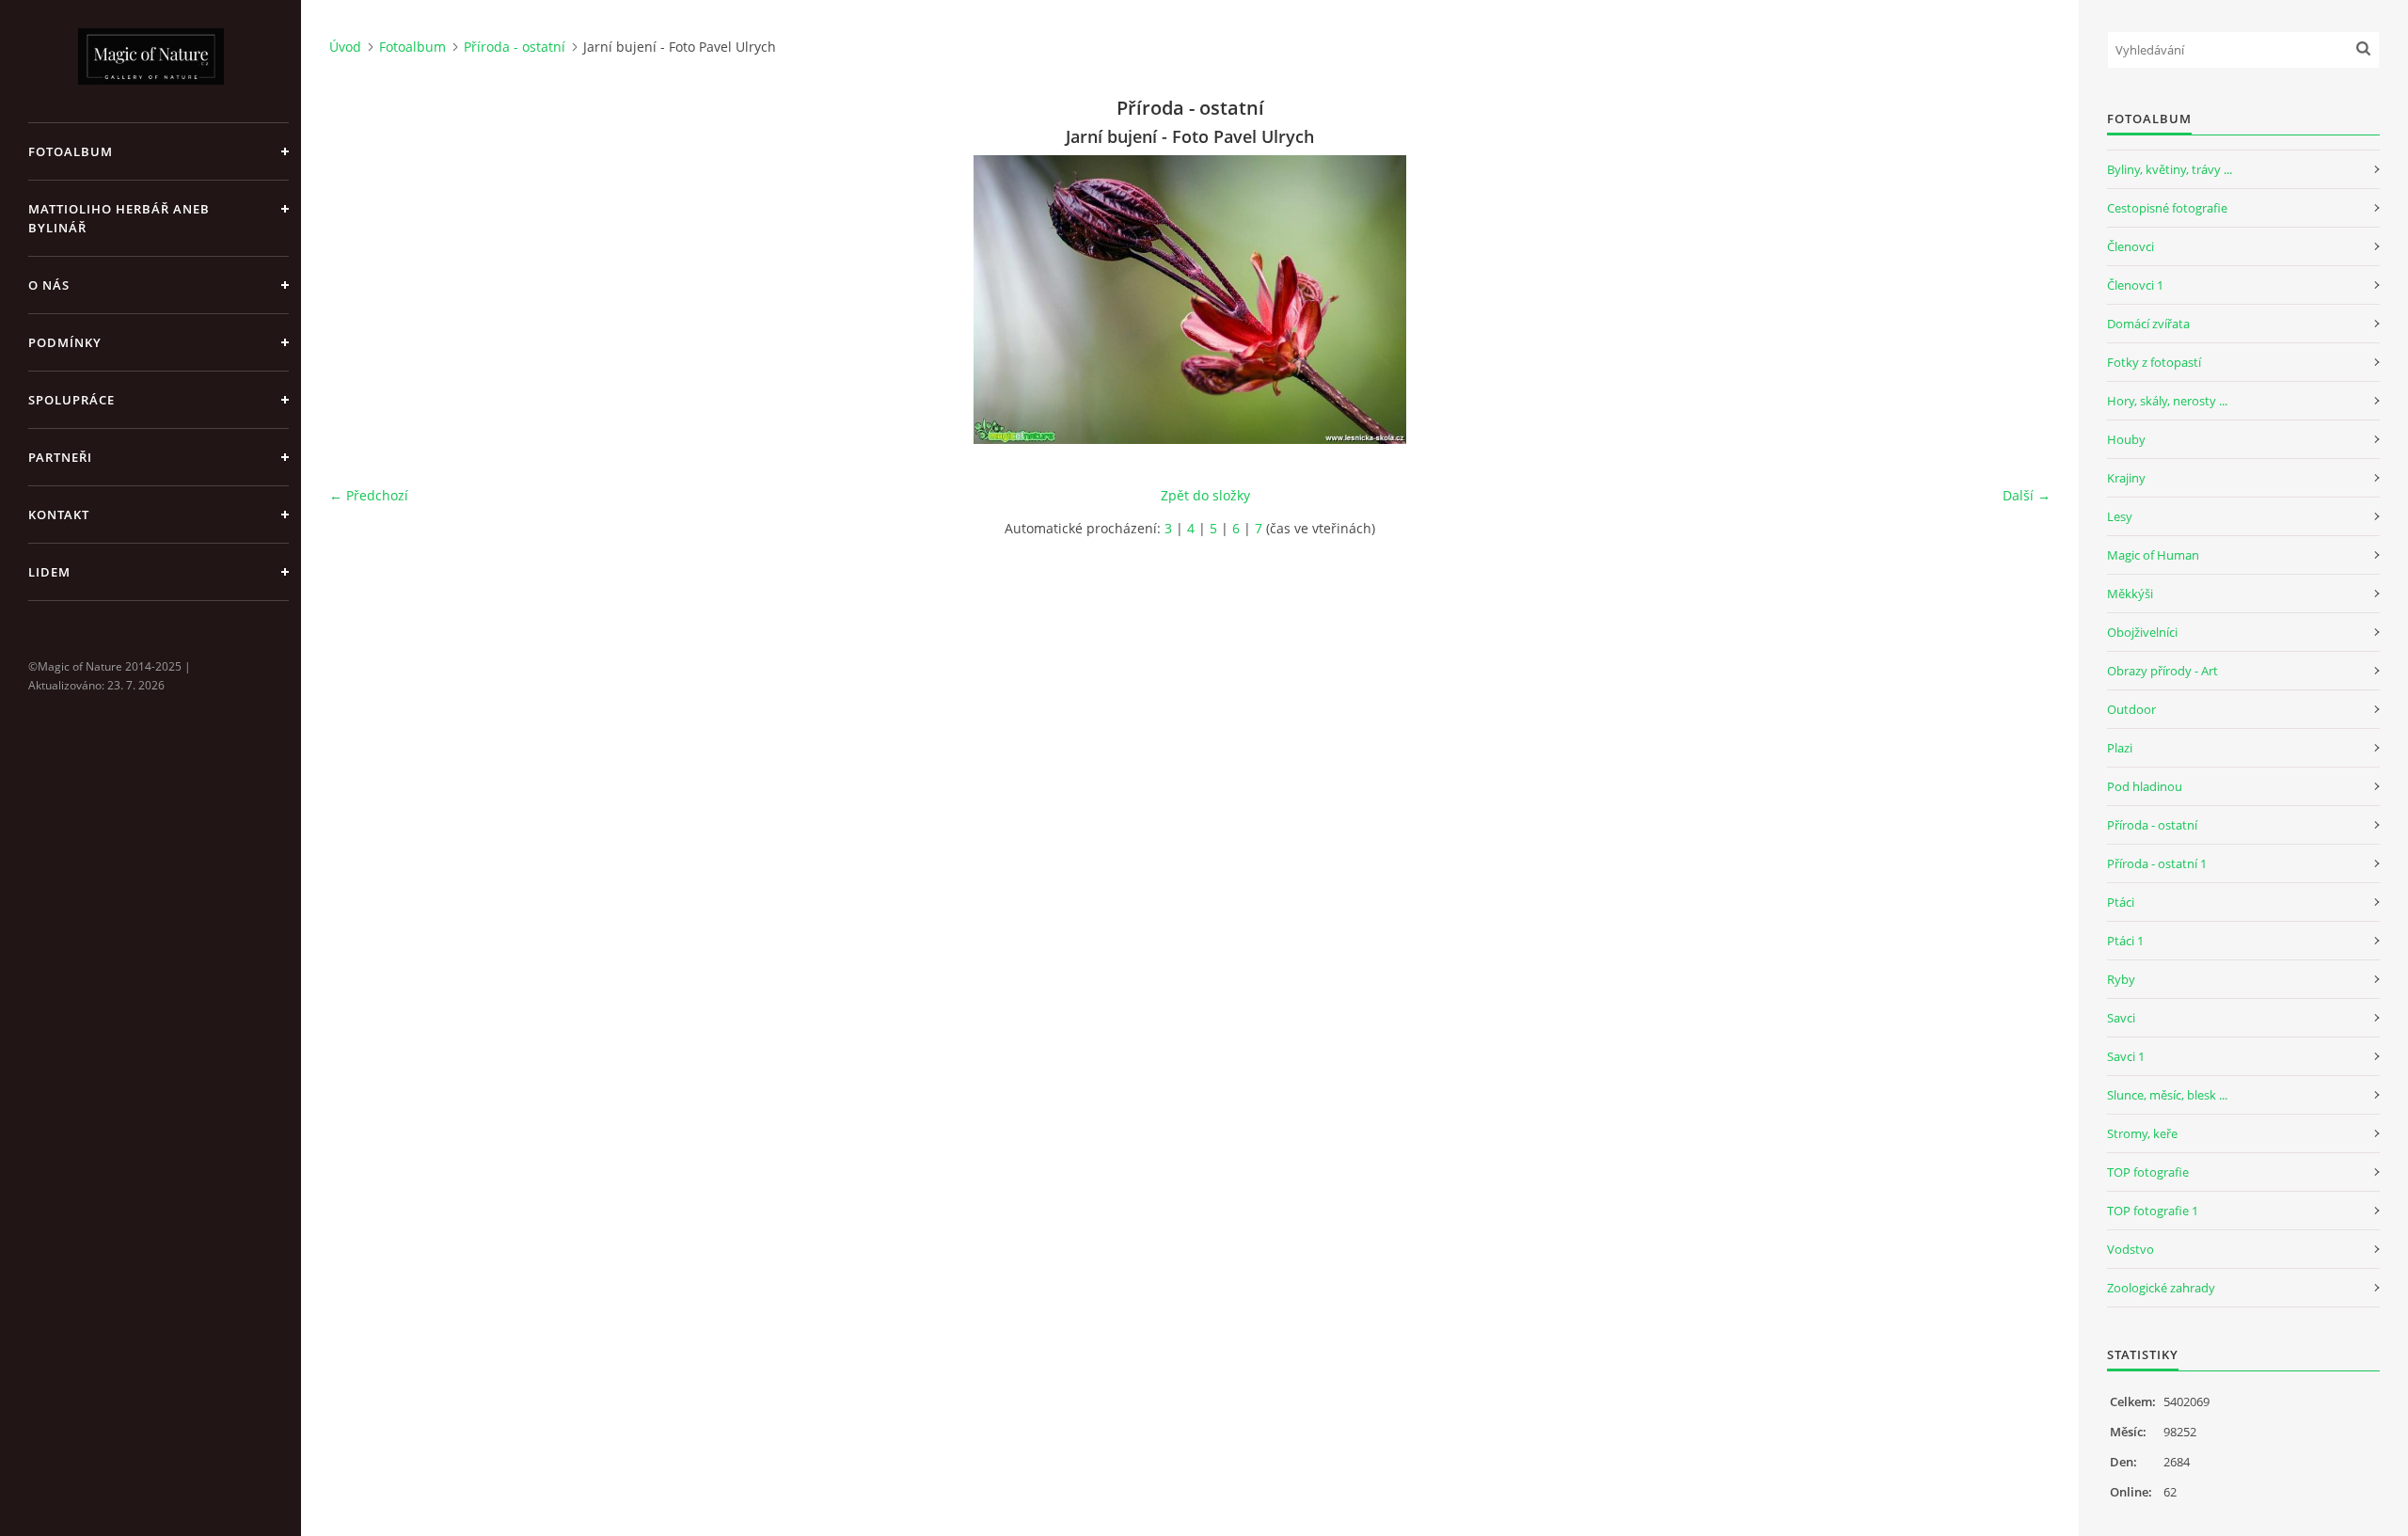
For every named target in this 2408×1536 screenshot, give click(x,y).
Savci (2121, 1018)
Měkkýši (2130, 594)
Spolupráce (71, 400)
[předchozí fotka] (360, 300)
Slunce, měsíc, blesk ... (2167, 1095)
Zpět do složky (1205, 495)
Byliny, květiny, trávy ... (2170, 169)
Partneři (60, 457)
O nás (49, 285)
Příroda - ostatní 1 (2157, 863)
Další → (2027, 495)
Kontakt (59, 515)
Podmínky (65, 342)
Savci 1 (2126, 1056)
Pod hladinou (2145, 786)
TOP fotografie (2148, 1172)
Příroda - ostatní (515, 47)
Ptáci (2121, 902)
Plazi (2120, 748)
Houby (2126, 439)
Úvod (345, 47)
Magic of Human (2153, 555)
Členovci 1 (2135, 285)
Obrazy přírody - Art (2162, 671)
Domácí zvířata (2148, 324)
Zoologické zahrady (2161, 1288)
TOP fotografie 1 (2153, 1211)
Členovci (2131, 246)
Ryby (2121, 979)
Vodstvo (2131, 1249)
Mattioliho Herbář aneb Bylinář (119, 218)
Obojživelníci (2142, 632)
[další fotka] (2020, 300)
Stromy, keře (2142, 1133)
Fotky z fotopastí (2154, 362)
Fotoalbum (71, 151)
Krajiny (2126, 478)
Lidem (49, 572)
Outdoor (2131, 709)
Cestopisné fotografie (2167, 208)
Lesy (2120, 516)
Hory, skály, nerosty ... (2167, 401)
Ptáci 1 (2125, 941)
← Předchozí (369, 495)
